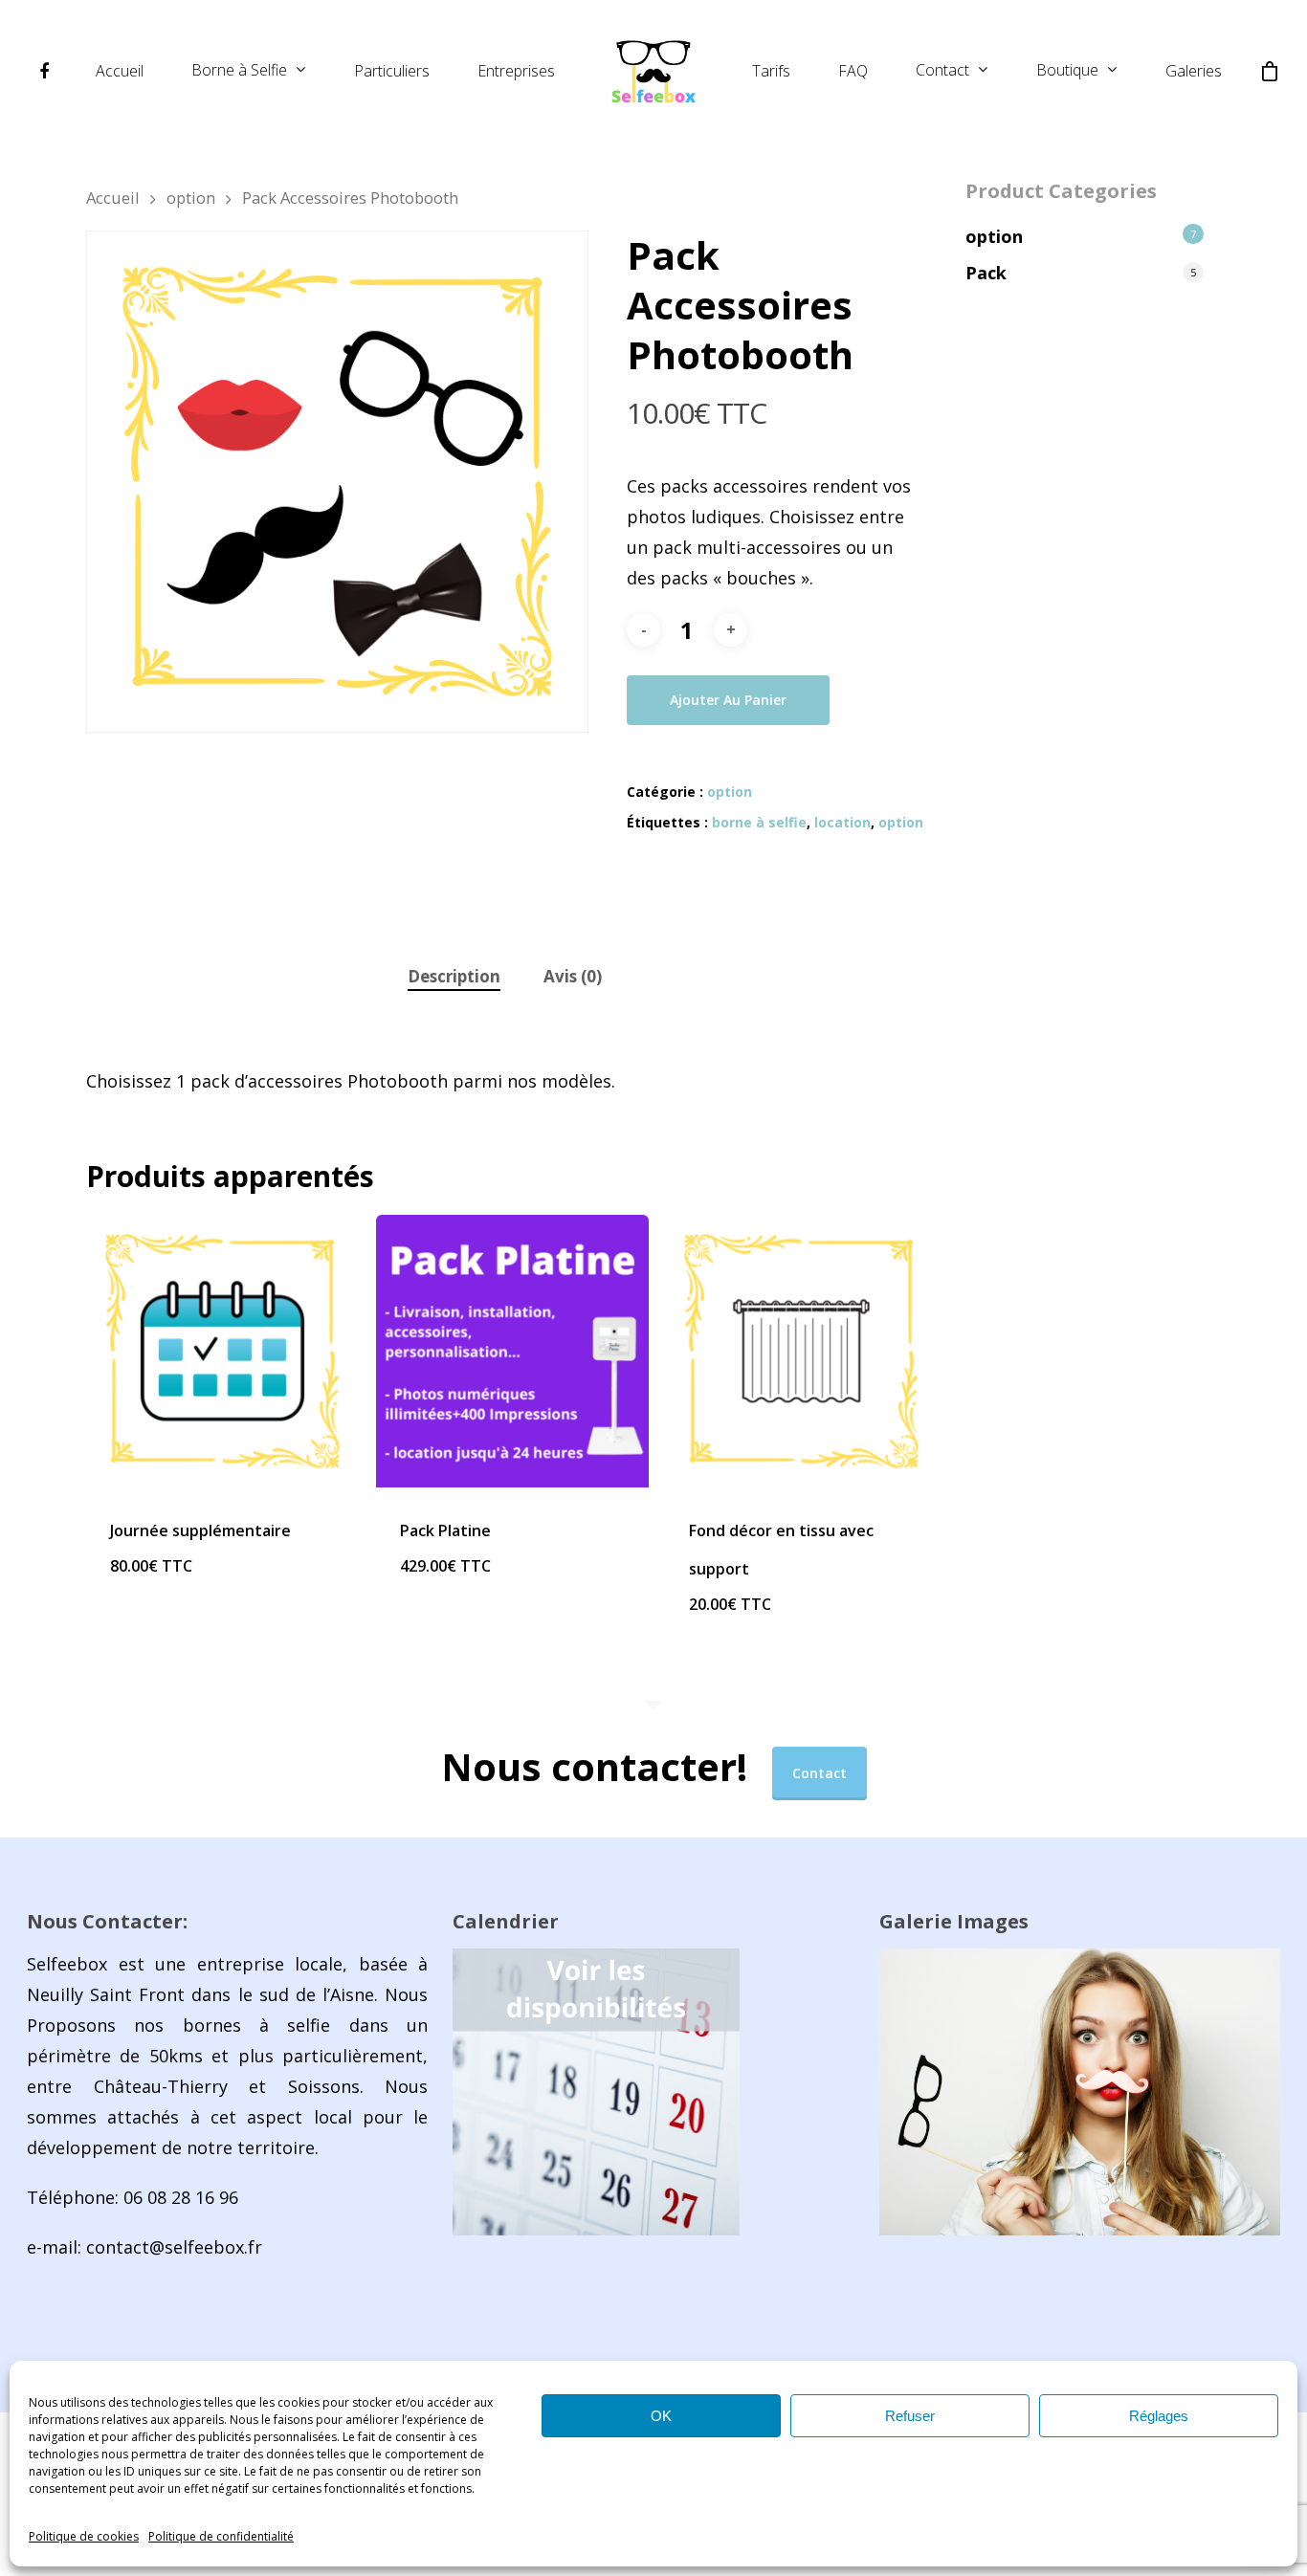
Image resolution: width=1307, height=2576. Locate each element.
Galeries (1194, 71)
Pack (986, 273)
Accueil (120, 71)
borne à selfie (759, 822)
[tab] (454, 977)
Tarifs (771, 71)
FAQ (853, 71)
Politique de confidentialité (221, 2536)
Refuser (910, 2416)
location (842, 822)
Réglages (1159, 2416)
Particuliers (392, 71)
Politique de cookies (84, 2536)
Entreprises (516, 71)
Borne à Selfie (239, 71)
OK (661, 2416)
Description (454, 976)
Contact (942, 71)
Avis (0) (573, 976)
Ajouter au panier (728, 700)
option (191, 198)
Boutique (1067, 71)
